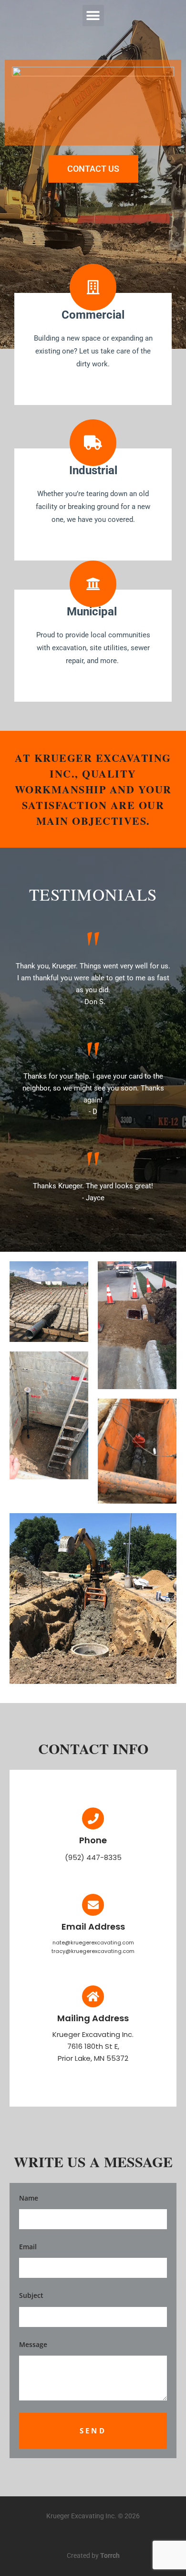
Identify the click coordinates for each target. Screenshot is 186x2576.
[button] (93, 16)
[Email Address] (93, 1905)
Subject (31, 2295)
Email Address (93, 1927)
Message (33, 2344)
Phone (93, 1840)
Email (28, 2247)
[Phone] (93, 1818)
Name (29, 2198)
